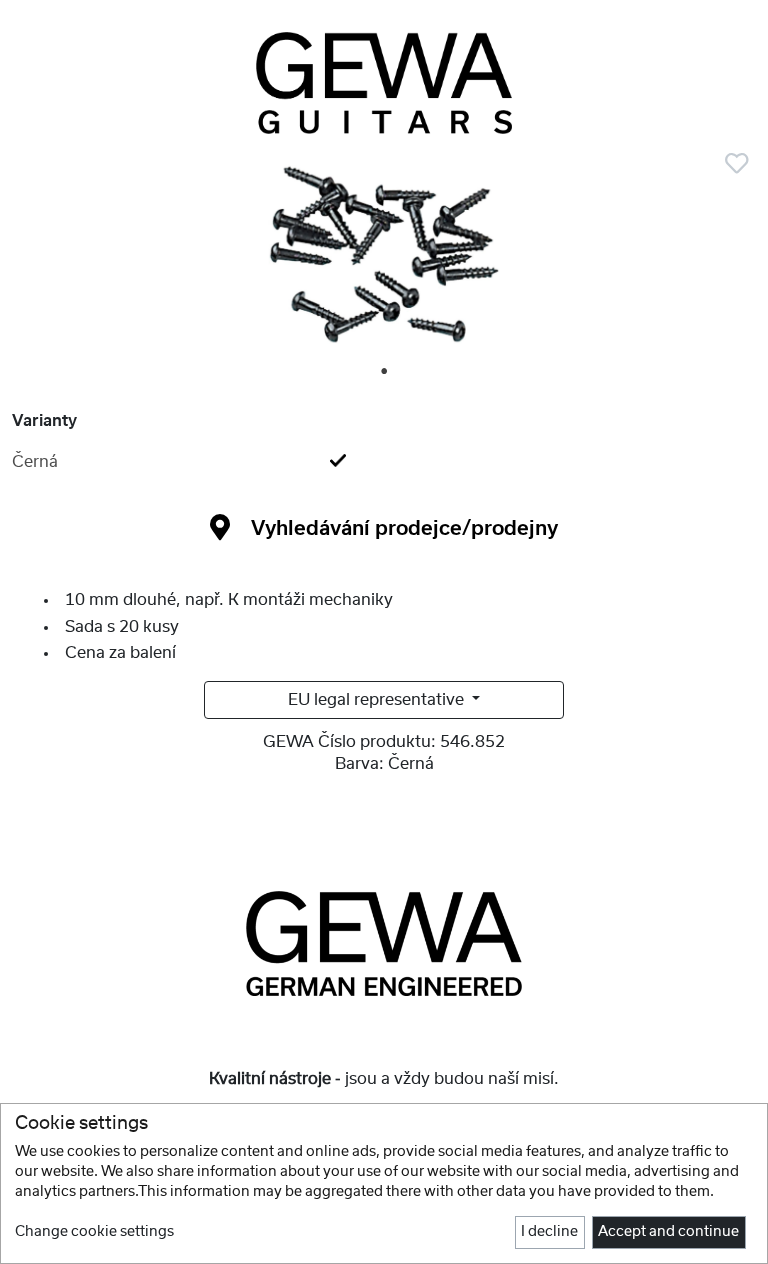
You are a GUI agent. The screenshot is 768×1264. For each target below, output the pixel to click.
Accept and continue (668, 1232)
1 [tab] (385, 372)
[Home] (384, 83)
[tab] (384, 462)
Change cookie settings (94, 1232)
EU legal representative (378, 700)
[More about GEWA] (384, 943)
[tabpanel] (384, 262)
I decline (549, 1232)
